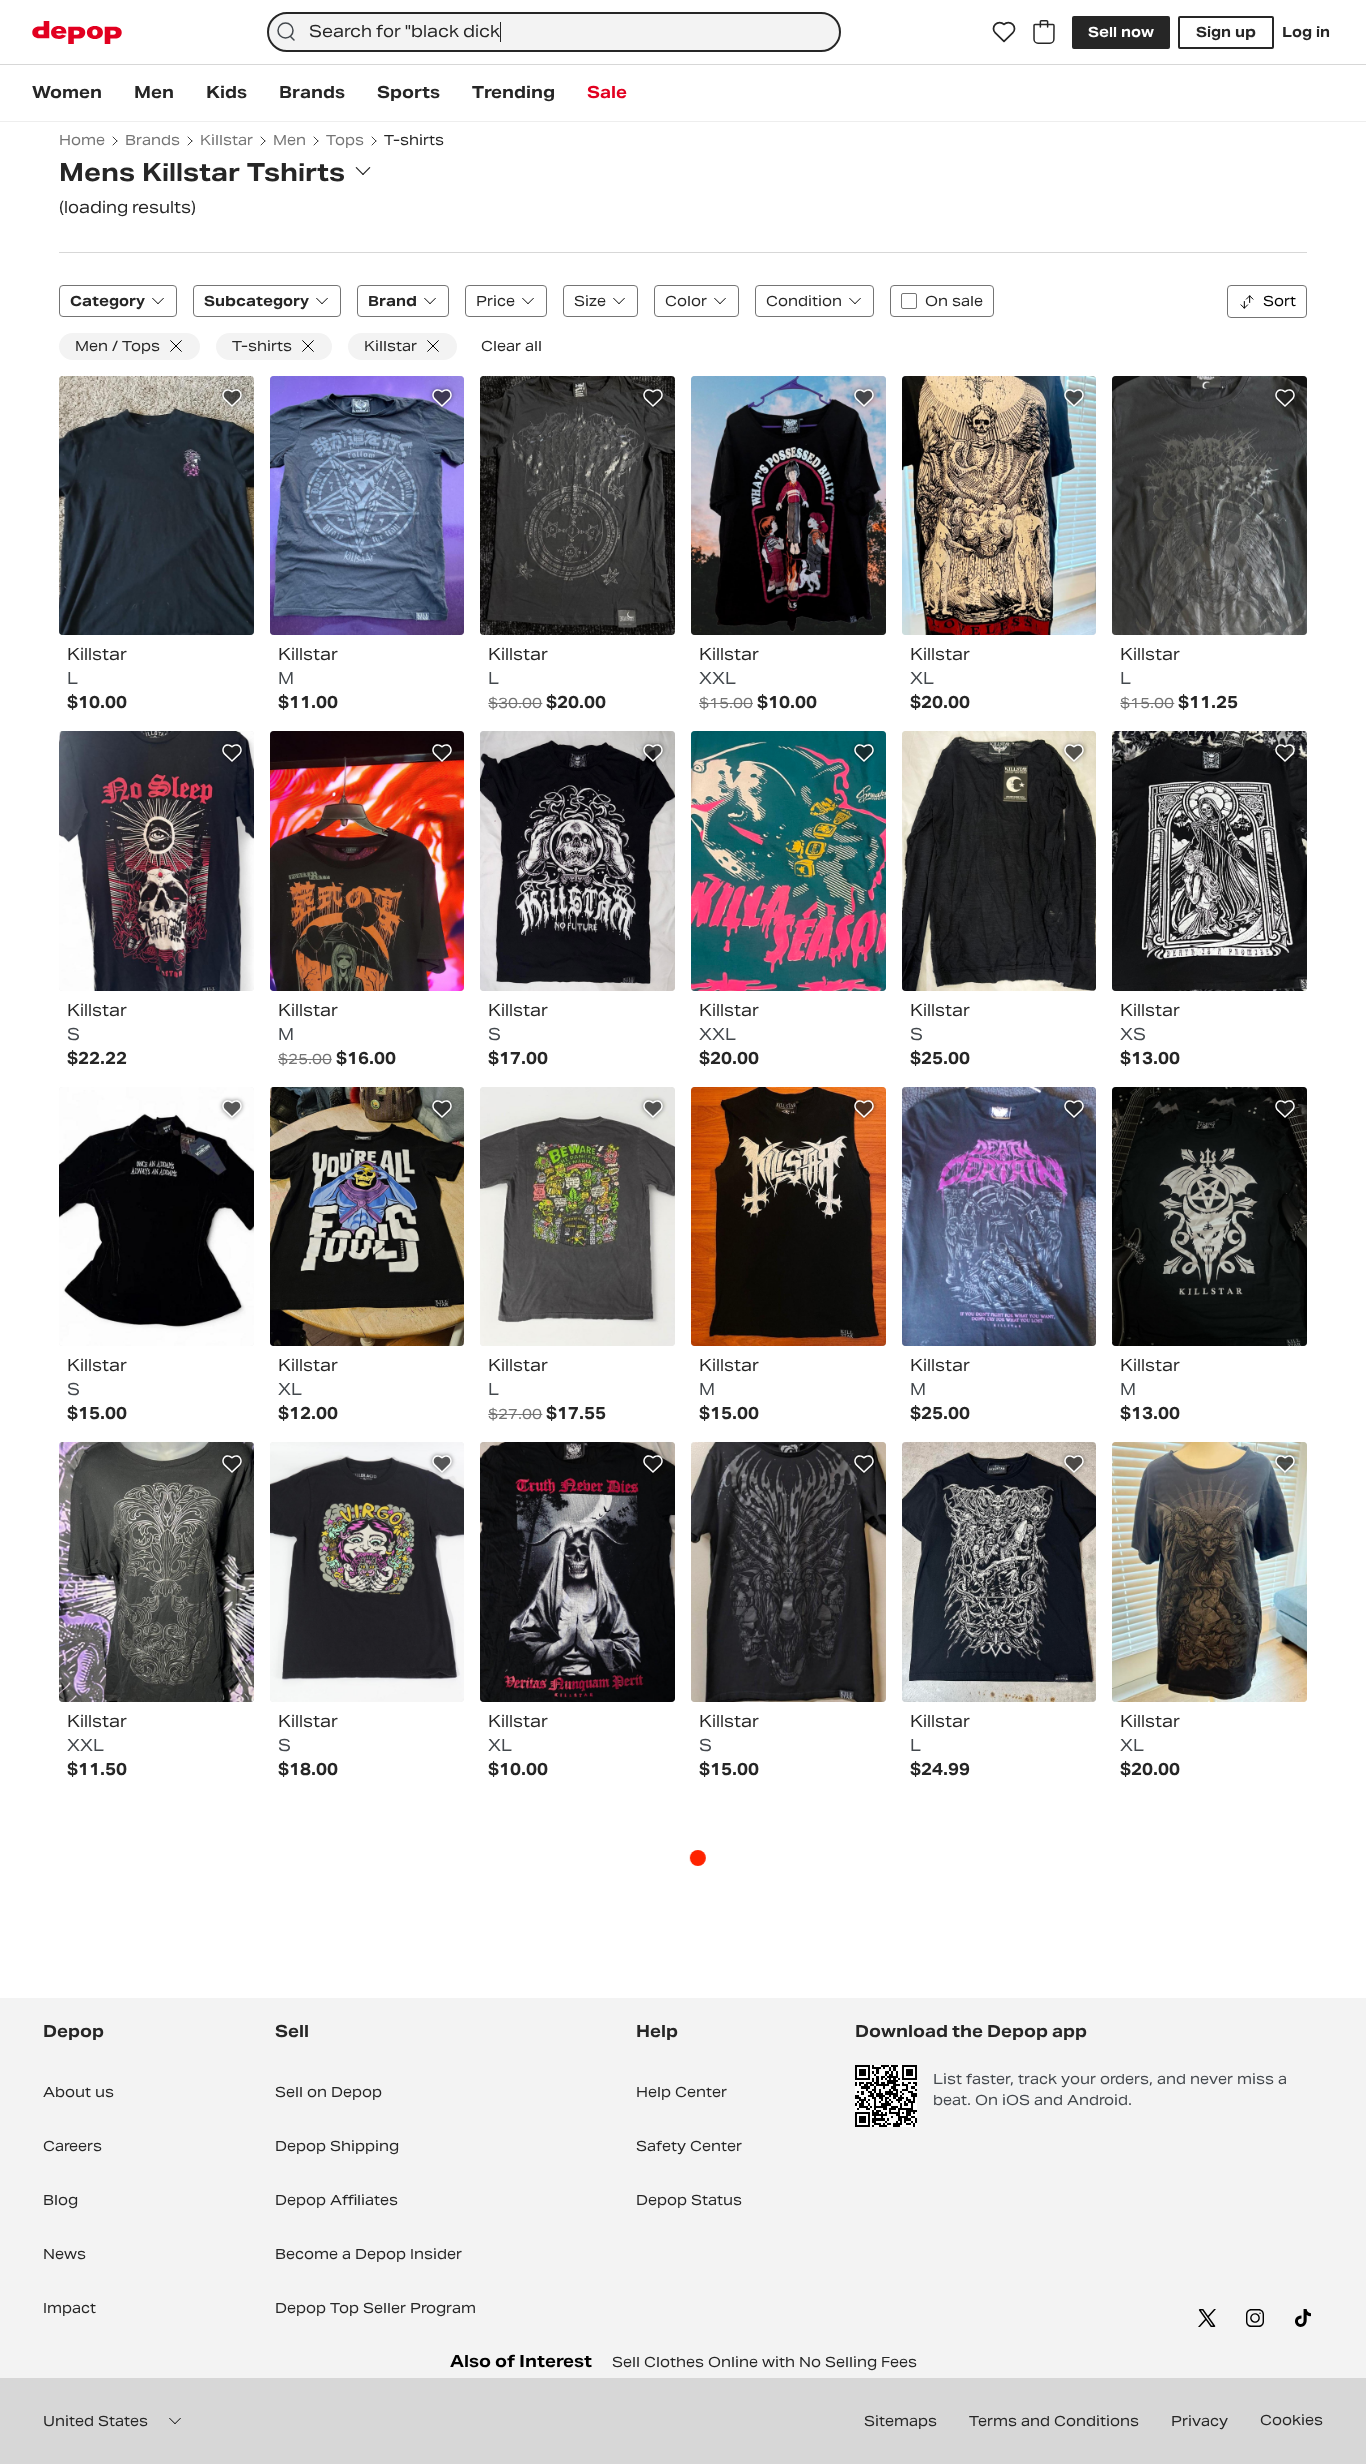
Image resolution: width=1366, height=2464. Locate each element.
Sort (1279, 301)
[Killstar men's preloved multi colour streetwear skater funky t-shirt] (577, 1217)
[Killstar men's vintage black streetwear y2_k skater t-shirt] (999, 1572)
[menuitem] (67, 93)
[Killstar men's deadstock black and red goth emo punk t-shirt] (156, 861)
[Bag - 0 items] (1044, 32)
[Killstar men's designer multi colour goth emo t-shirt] (156, 1217)
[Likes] (1004, 32)
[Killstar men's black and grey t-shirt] (367, 506)
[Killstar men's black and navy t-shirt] (999, 861)
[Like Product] (232, 398)
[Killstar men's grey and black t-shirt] (1209, 506)
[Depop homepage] (77, 32)
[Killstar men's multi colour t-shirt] (999, 506)
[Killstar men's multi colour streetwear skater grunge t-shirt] (367, 1572)
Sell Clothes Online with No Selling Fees (764, 2362)
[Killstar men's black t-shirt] (156, 506)
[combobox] (554, 32)
